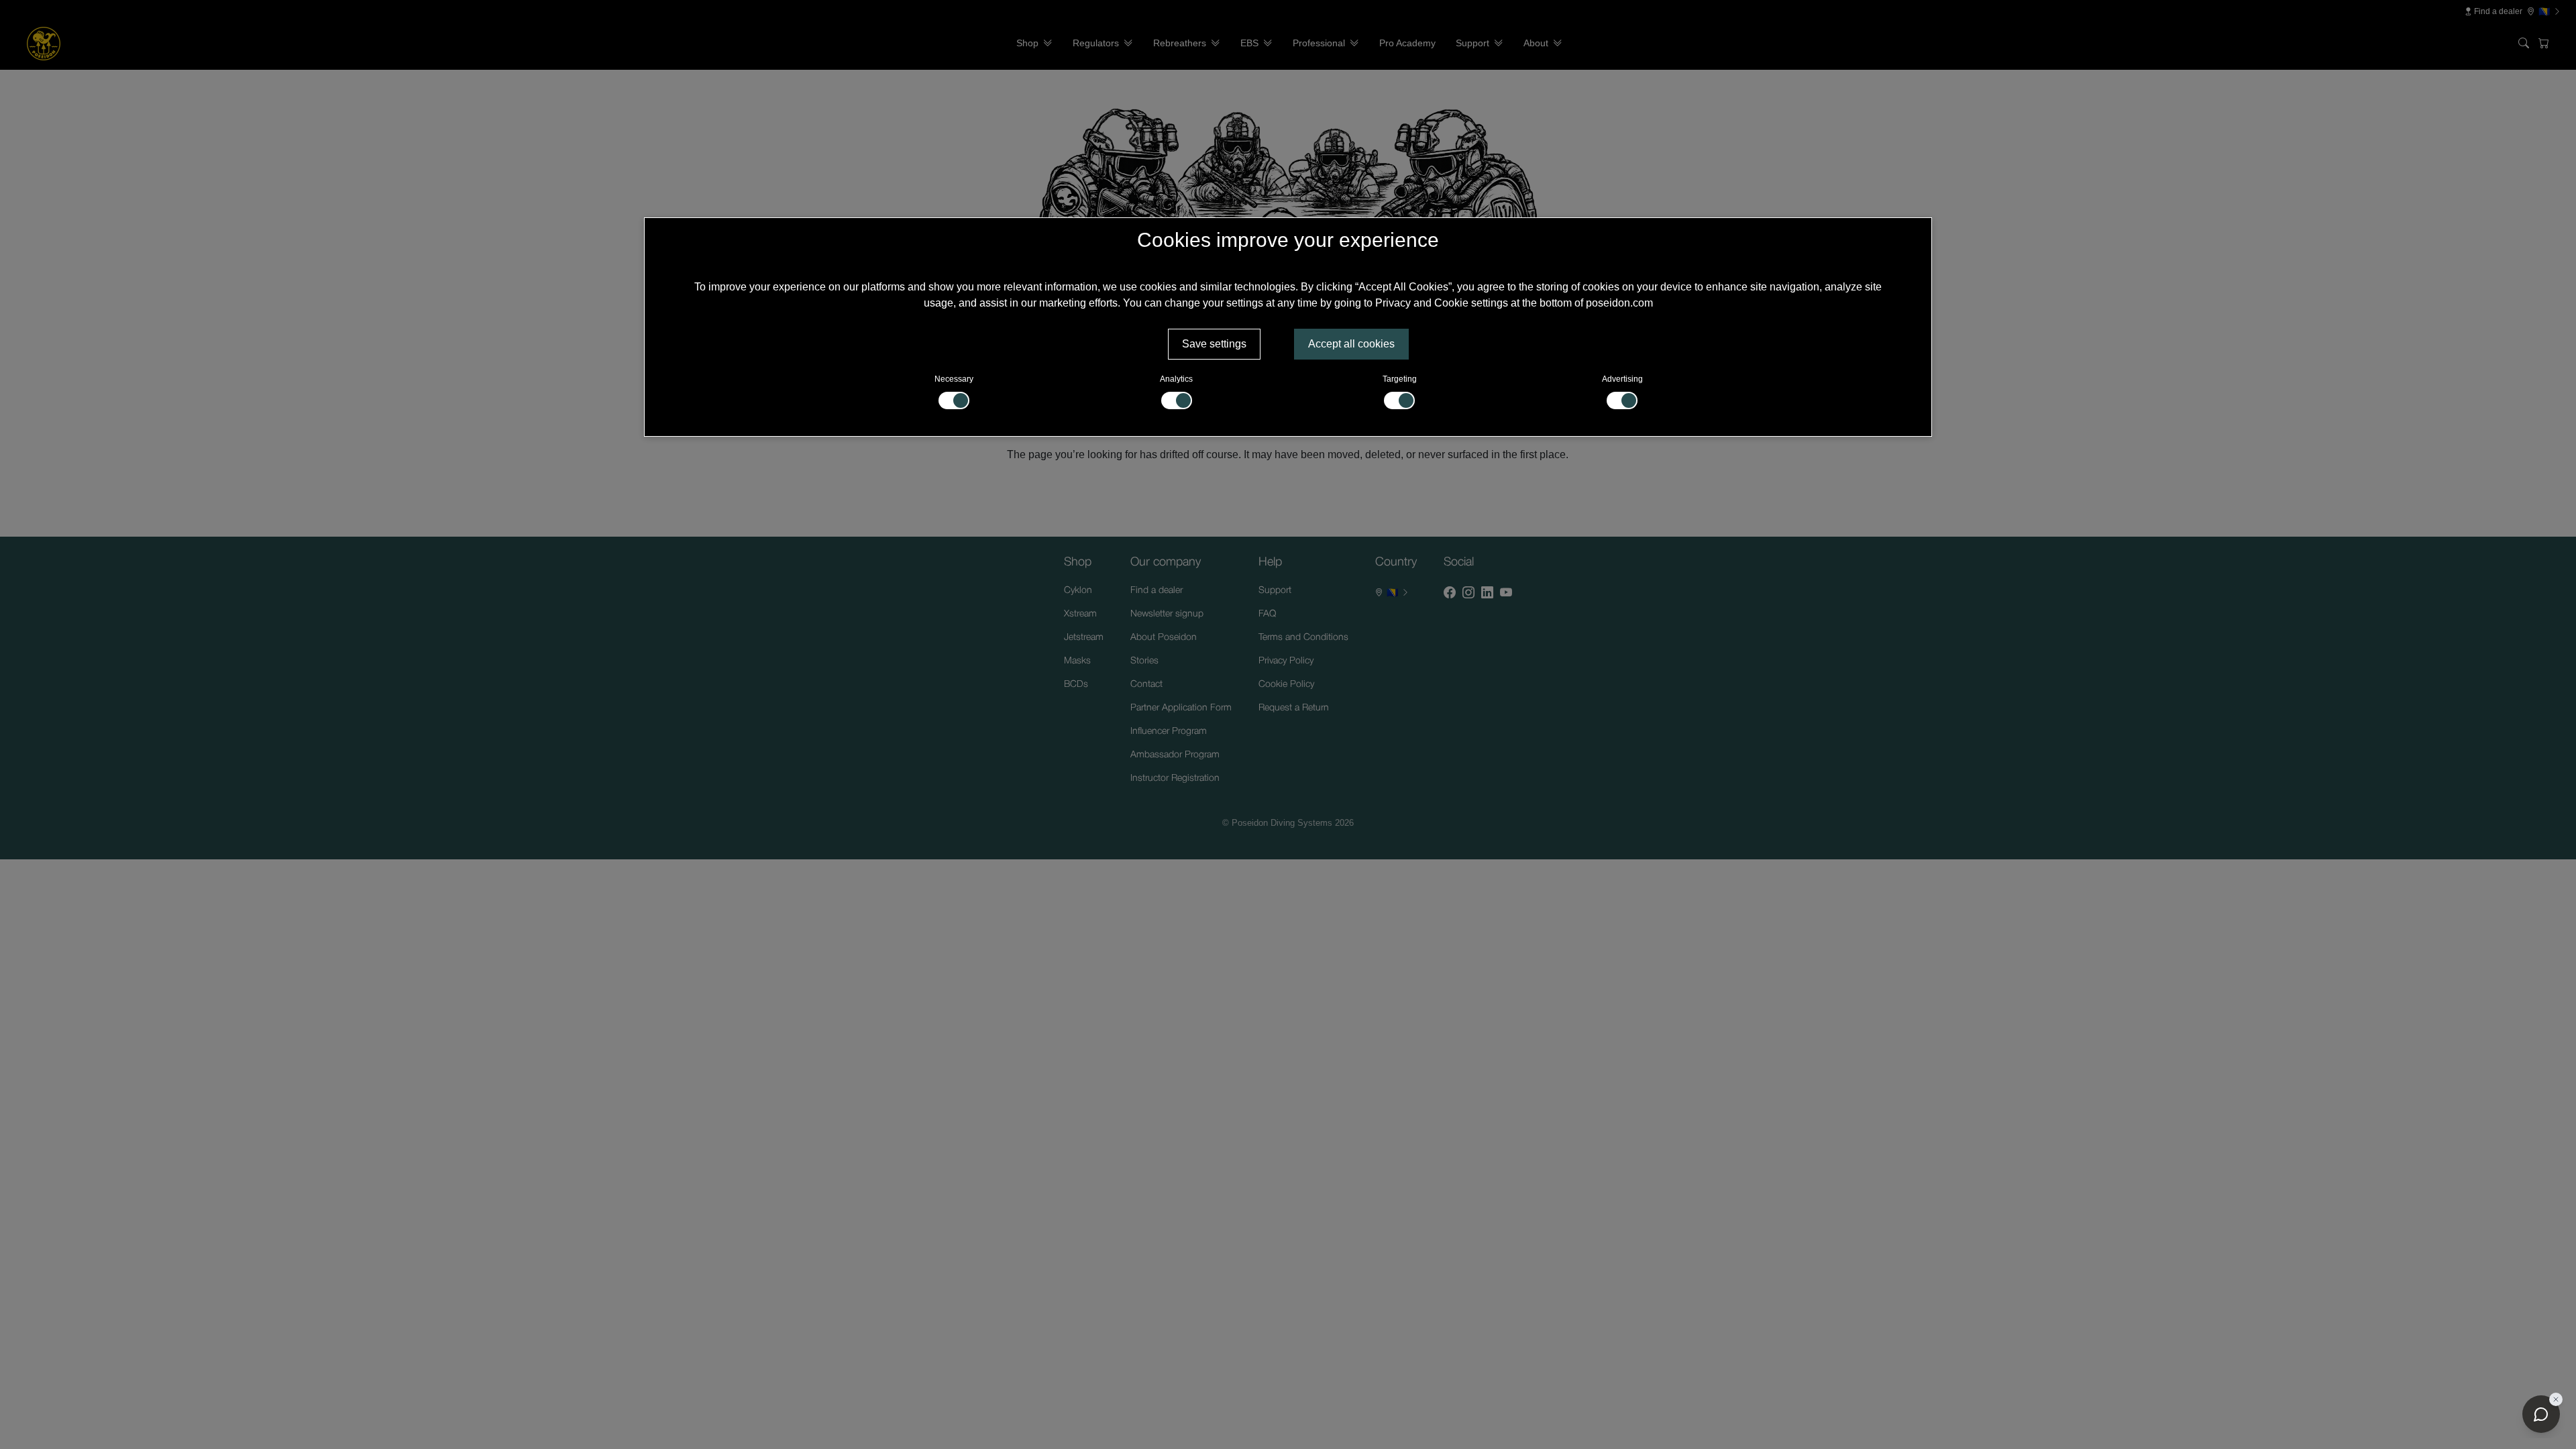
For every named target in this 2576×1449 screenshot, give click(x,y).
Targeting (1400, 379)
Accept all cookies (1351, 344)
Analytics (1176, 379)
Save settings (1214, 344)
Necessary (954, 379)
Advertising (1622, 379)
